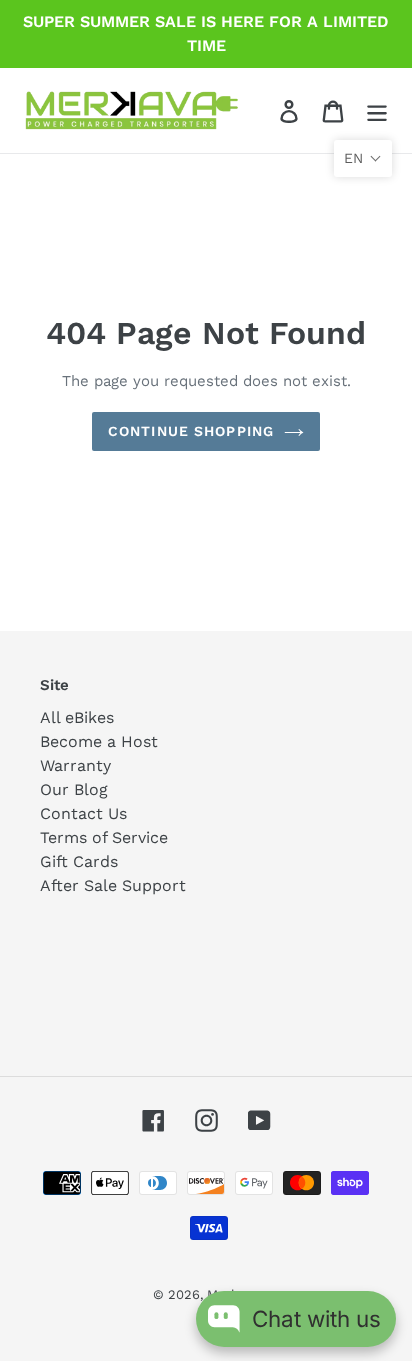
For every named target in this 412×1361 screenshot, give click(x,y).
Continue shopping (191, 431)
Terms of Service (104, 837)
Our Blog (74, 789)
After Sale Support (113, 885)
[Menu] (377, 110)
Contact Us (83, 813)
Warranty (75, 765)
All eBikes (77, 717)
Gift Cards (79, 861)
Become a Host (99, 741)
